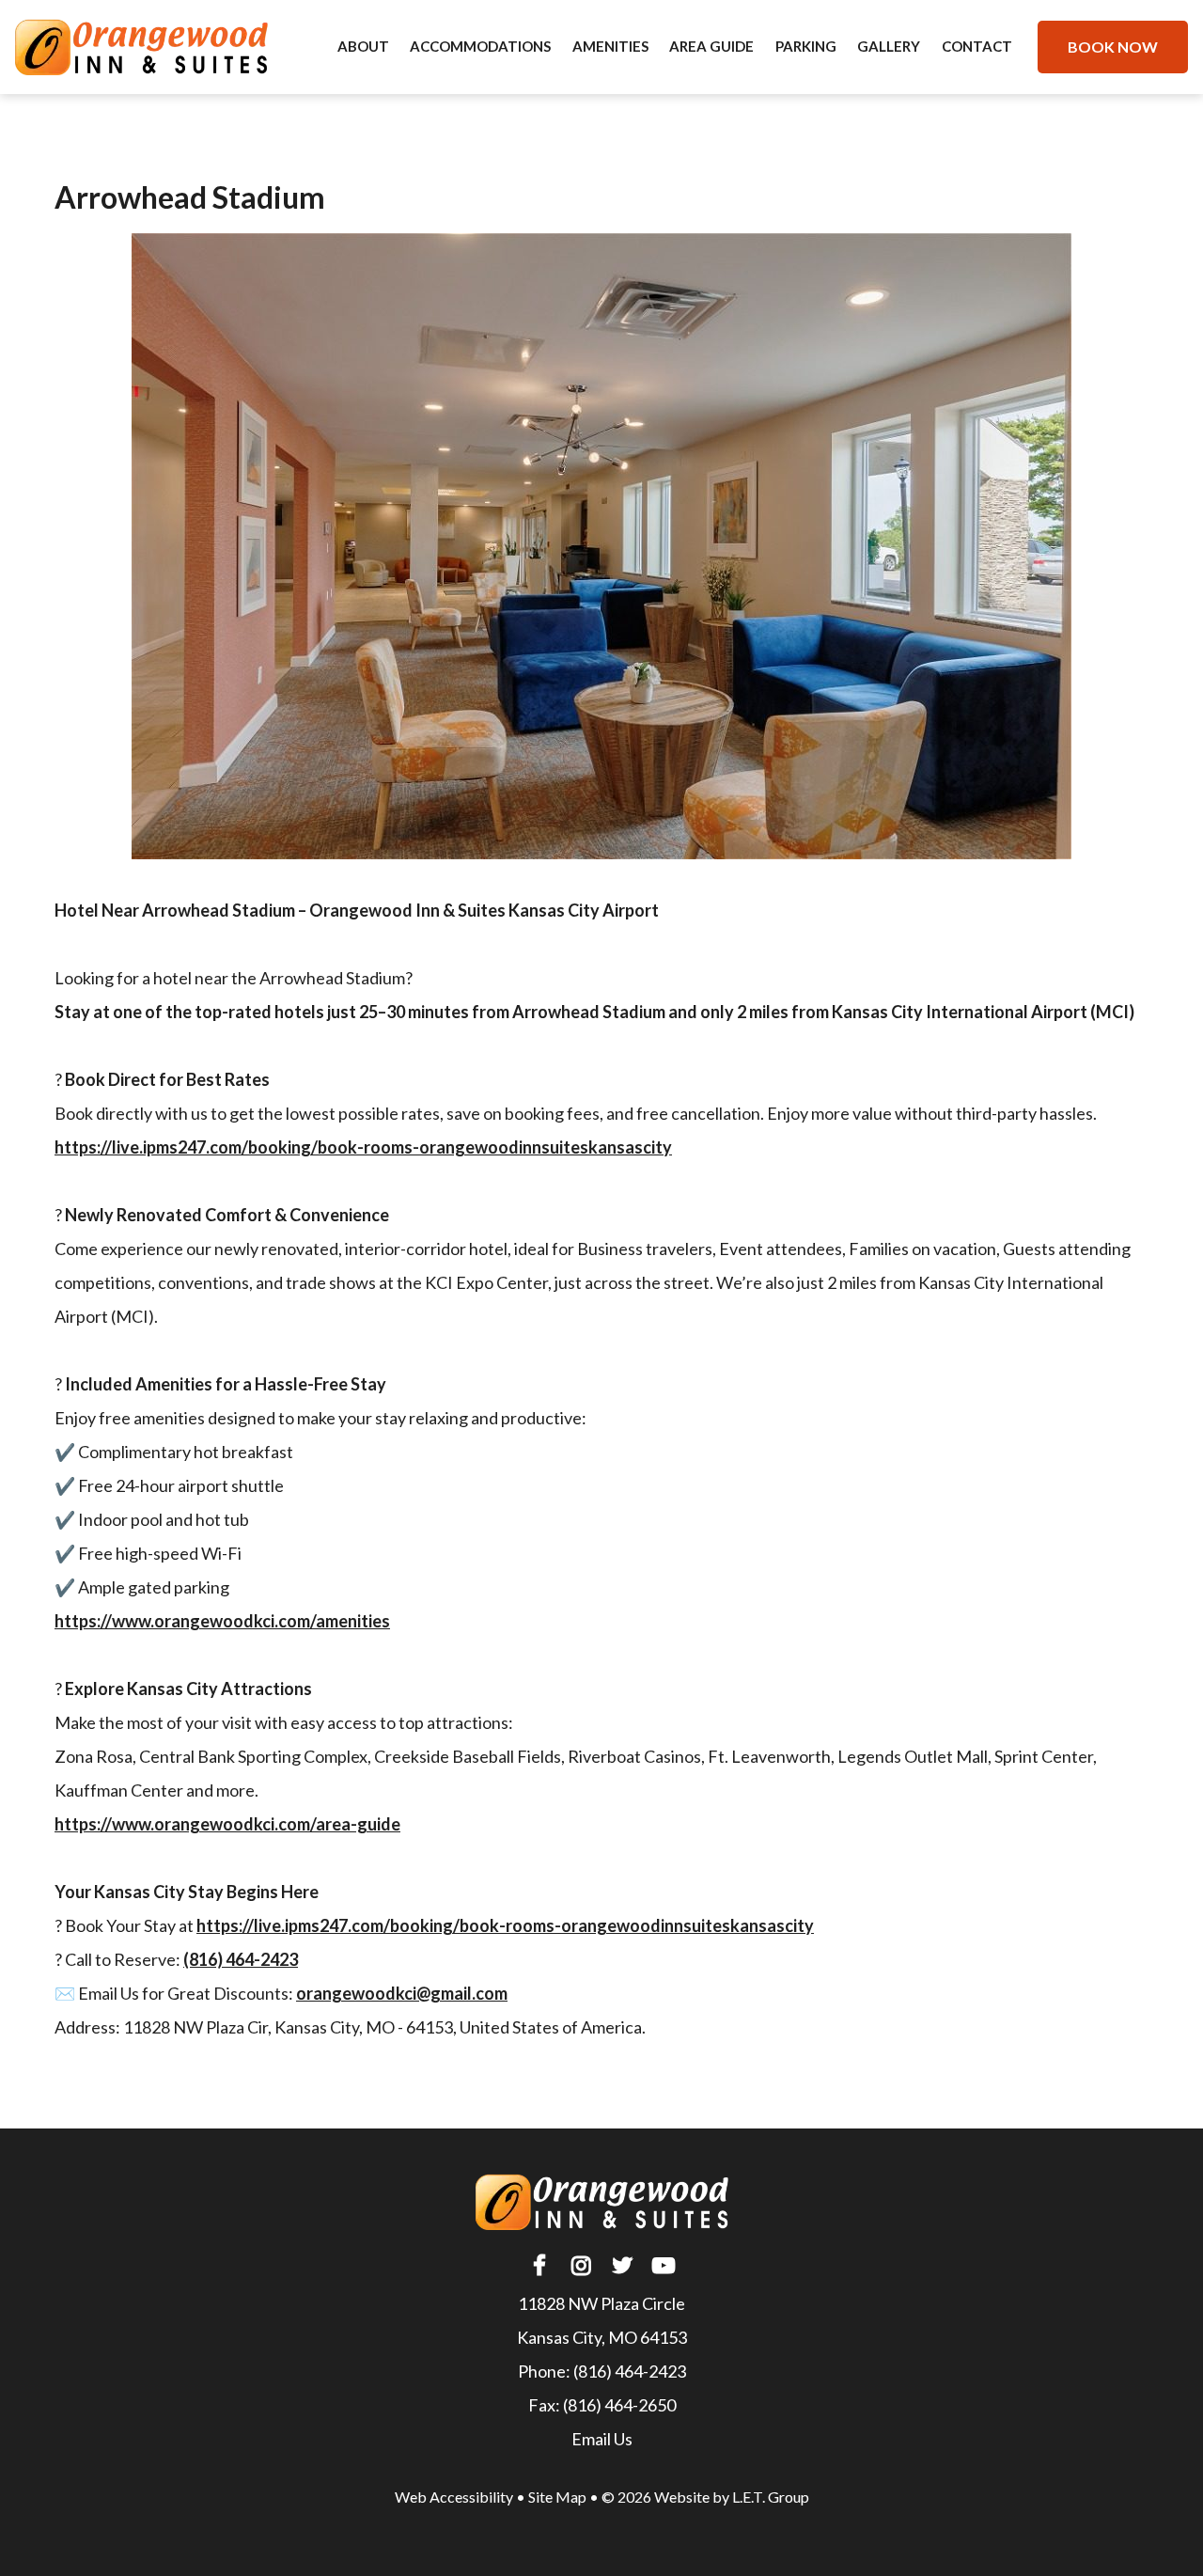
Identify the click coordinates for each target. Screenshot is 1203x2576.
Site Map (557, 2497)
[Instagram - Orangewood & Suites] (581, 2266)
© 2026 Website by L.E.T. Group (705, 2497)
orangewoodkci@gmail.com (402, 1993)
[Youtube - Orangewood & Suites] (664, 2266)
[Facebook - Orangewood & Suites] (539, 2266)
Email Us (602, 2439)
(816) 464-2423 (630, 2371)
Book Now (1113, 47)
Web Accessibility (454, 2497)
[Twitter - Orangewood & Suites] (622, 2266)
